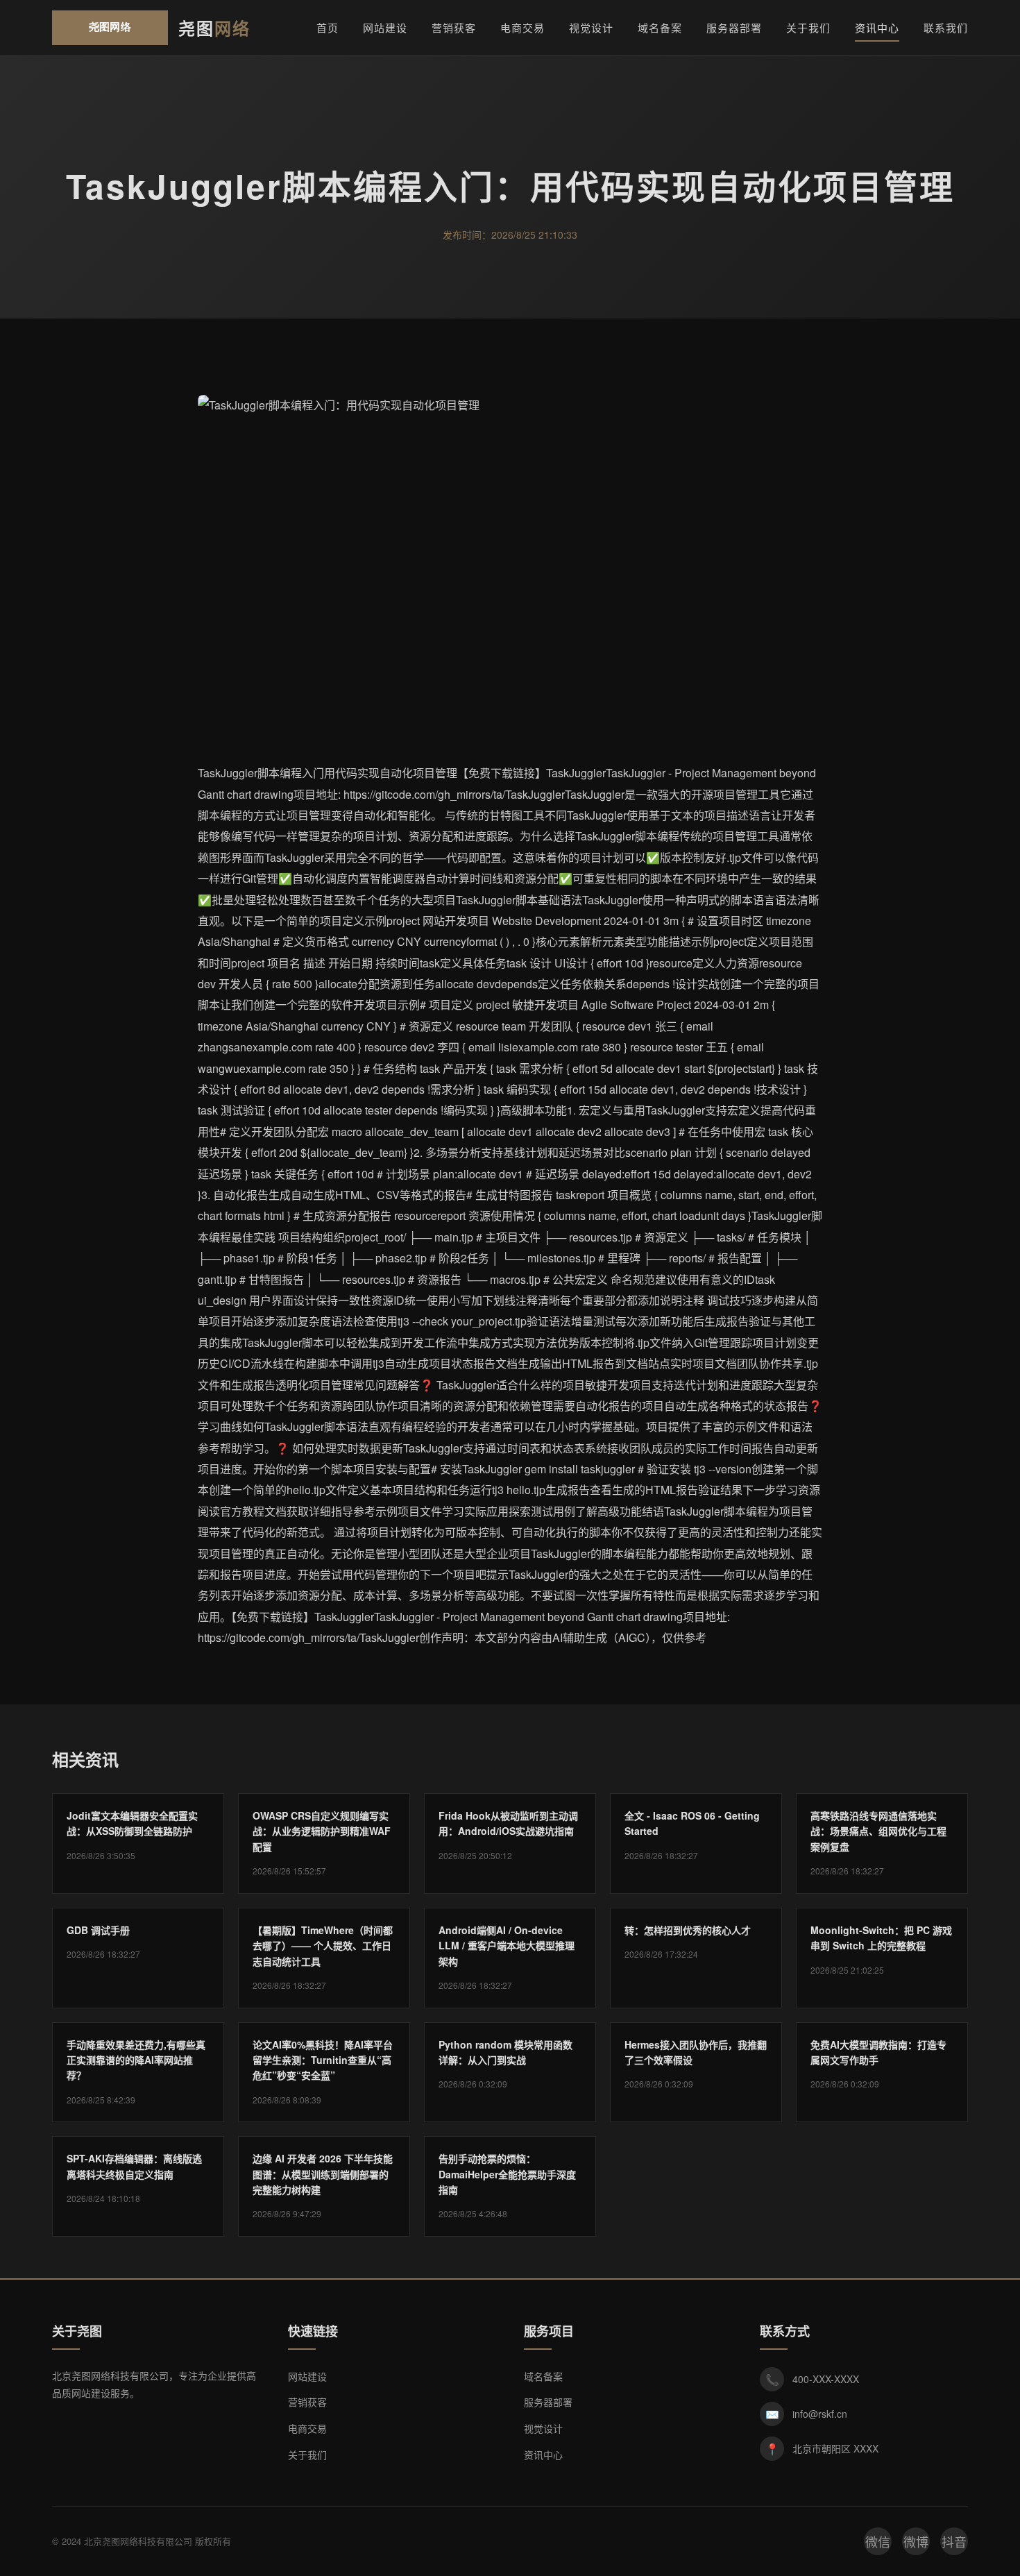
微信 (878, 2541)
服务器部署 (734, 27)
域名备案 (660, 27)
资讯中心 (877, 27)
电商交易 (522, 27)
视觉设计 (591, 27)
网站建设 (385, 27)
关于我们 (808, 27)
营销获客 (454, 27)
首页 (328, 27)
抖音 (954, 2541)
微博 (916, 2541)
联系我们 (946, 27)
